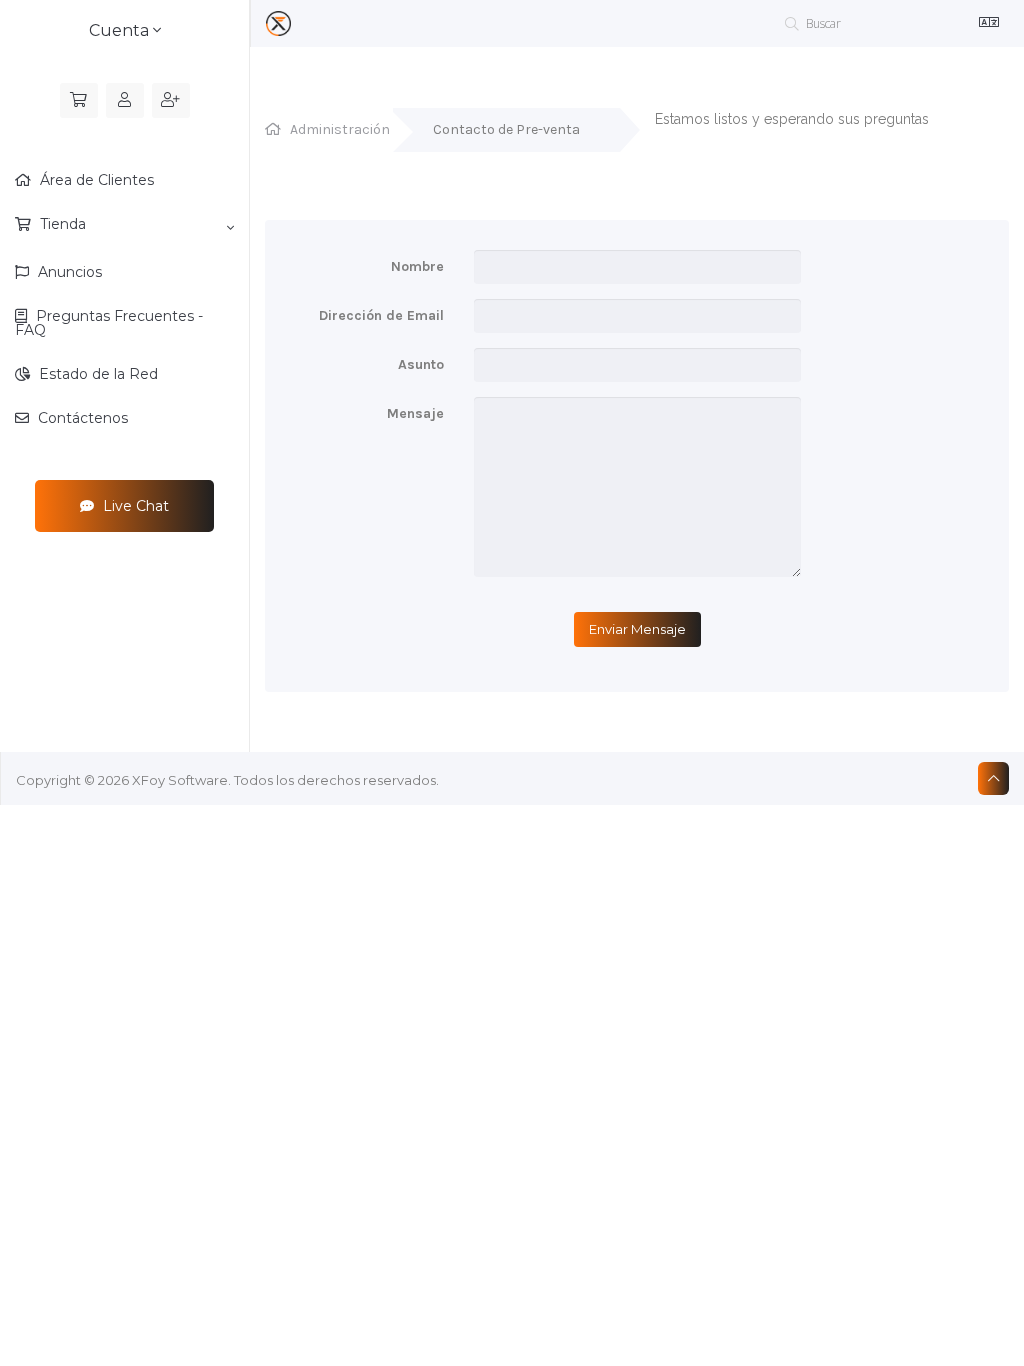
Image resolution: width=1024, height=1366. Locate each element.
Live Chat (134, 506)
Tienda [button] (61, 224)
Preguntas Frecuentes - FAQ (109, 323)
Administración (340, 129)
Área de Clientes (95, 180)
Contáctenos (81, 418)
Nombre (417, 266)
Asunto (421, 364)
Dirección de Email (381, 315)
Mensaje (415, 413)
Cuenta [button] (121, 30)
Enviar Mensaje (637, 629)
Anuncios (68, 272)
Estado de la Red (96, 374)
